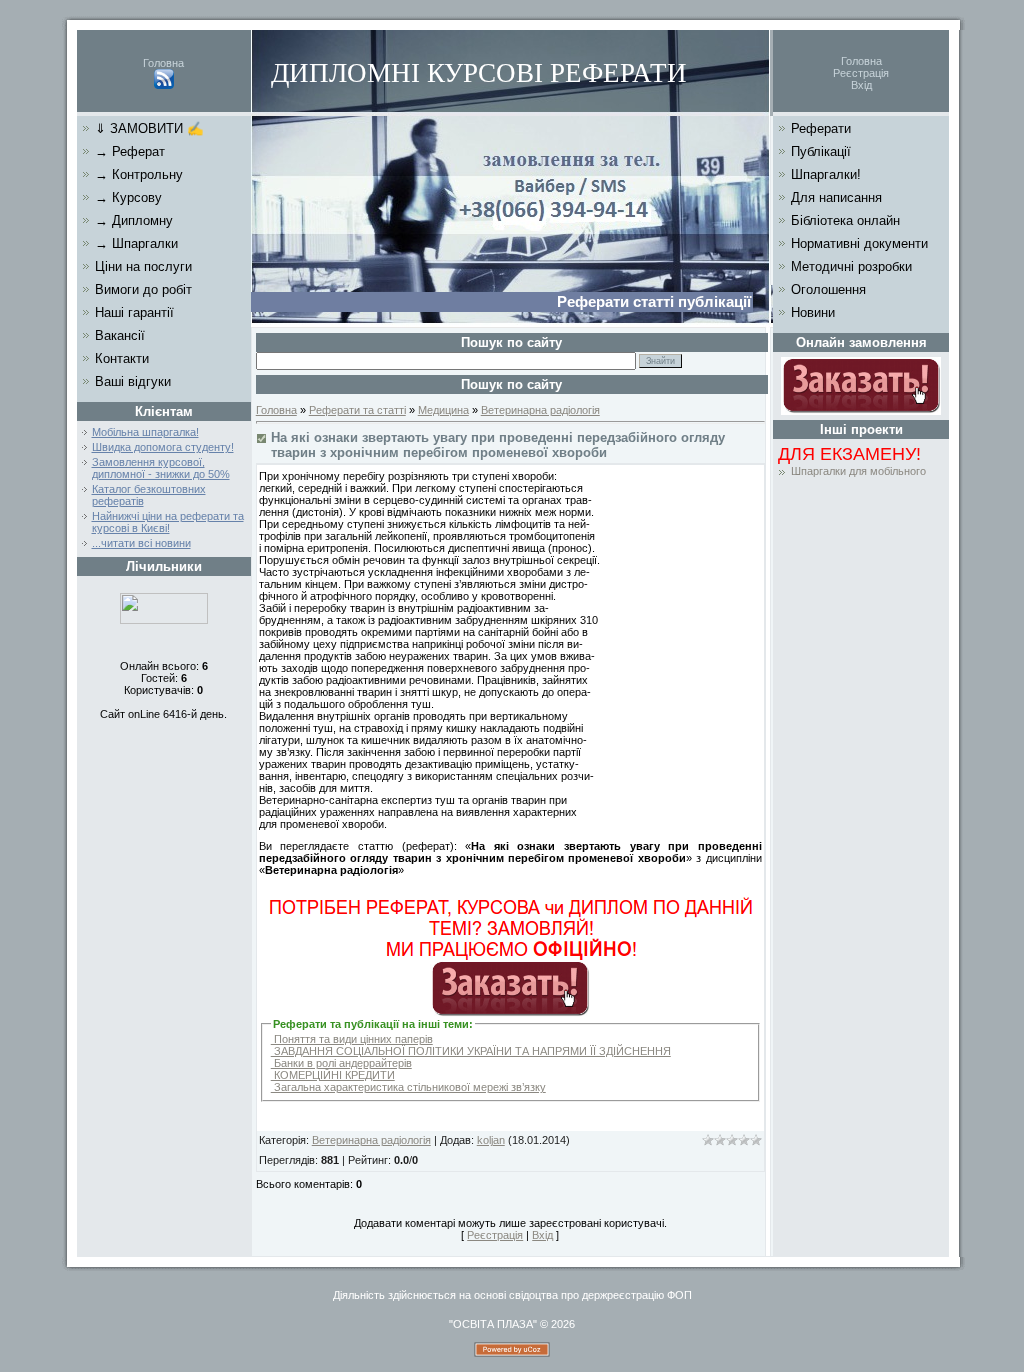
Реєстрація (861, 73)
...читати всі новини (141, 543)
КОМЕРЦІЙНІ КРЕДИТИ (333, 1075)
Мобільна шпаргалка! (145, 432)
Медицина (443, 410)
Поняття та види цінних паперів (352, 1039)
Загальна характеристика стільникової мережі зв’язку (408, 1087)
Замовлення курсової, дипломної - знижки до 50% (161, 468)
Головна (163, 63)
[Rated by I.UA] (164, 620)
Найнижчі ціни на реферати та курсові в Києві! (168, 522)
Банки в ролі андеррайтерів (341, 1063)
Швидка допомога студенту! (163, 447)
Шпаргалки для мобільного (858, 471)
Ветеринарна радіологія (540, 410)
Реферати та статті (357, 410)
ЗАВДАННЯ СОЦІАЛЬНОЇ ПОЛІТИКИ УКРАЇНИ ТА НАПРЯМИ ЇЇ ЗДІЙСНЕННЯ (471, 1051)
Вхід (861, 85)
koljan (491, 1140)
